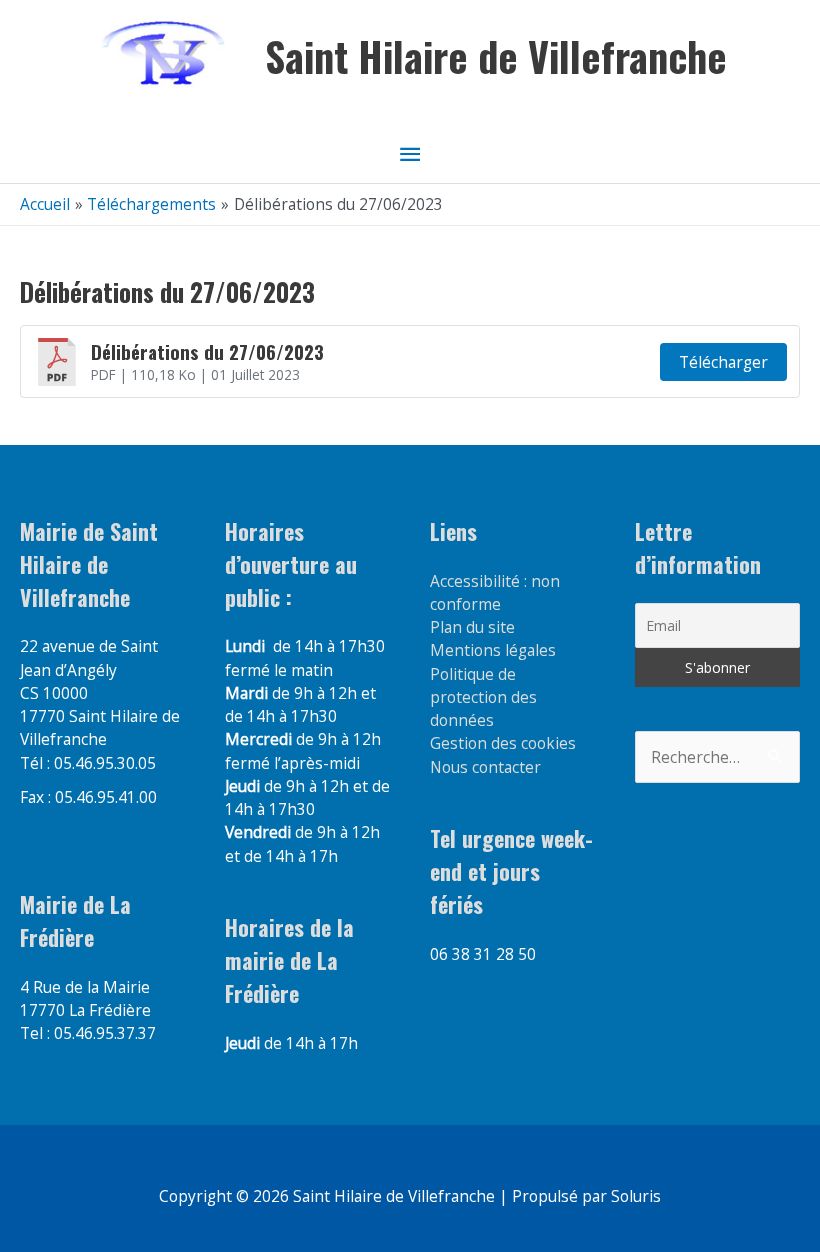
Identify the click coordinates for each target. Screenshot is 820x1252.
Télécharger (723, 362)
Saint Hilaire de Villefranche (496, 56)
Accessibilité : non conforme (495, 592)
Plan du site (472, 627)
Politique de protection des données (483, 697)
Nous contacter (485, 767)
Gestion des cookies (503, 743)
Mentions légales (493, 650)
